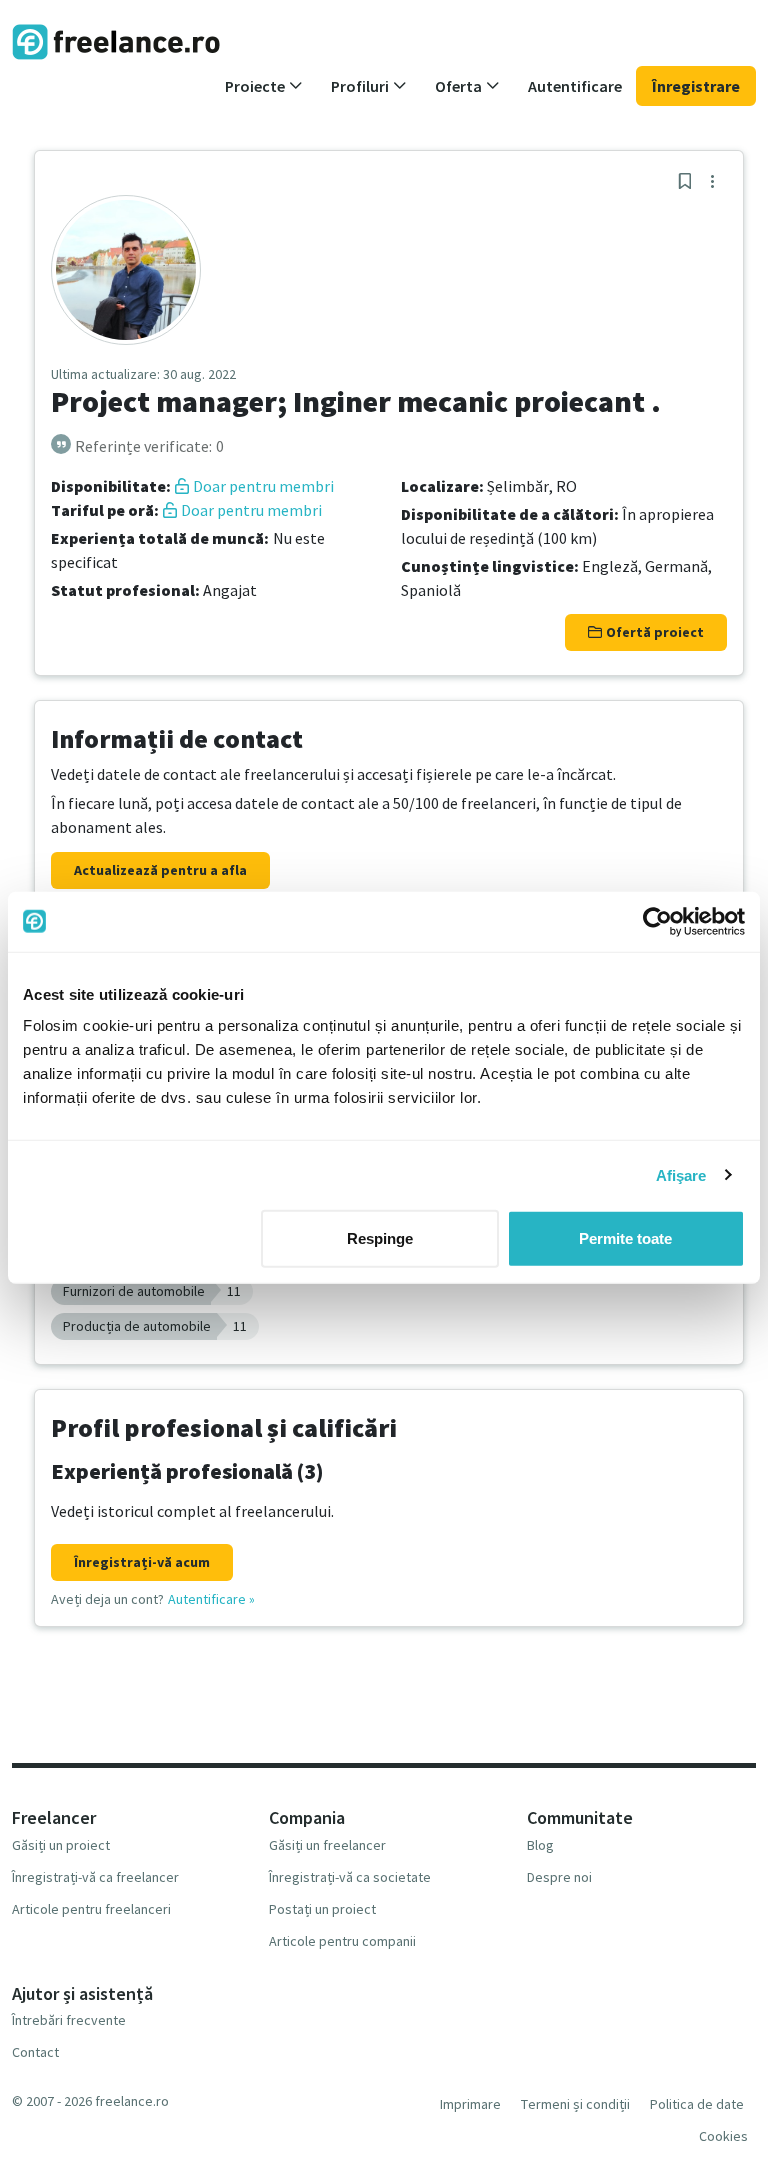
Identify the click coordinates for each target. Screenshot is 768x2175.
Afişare (681, 1174)
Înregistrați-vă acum (142, 1562)
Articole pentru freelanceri (91, 1909)
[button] (264, 86)
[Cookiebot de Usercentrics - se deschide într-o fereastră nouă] (657, 921)
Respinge (380, 1238)
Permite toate (625, 1238)
